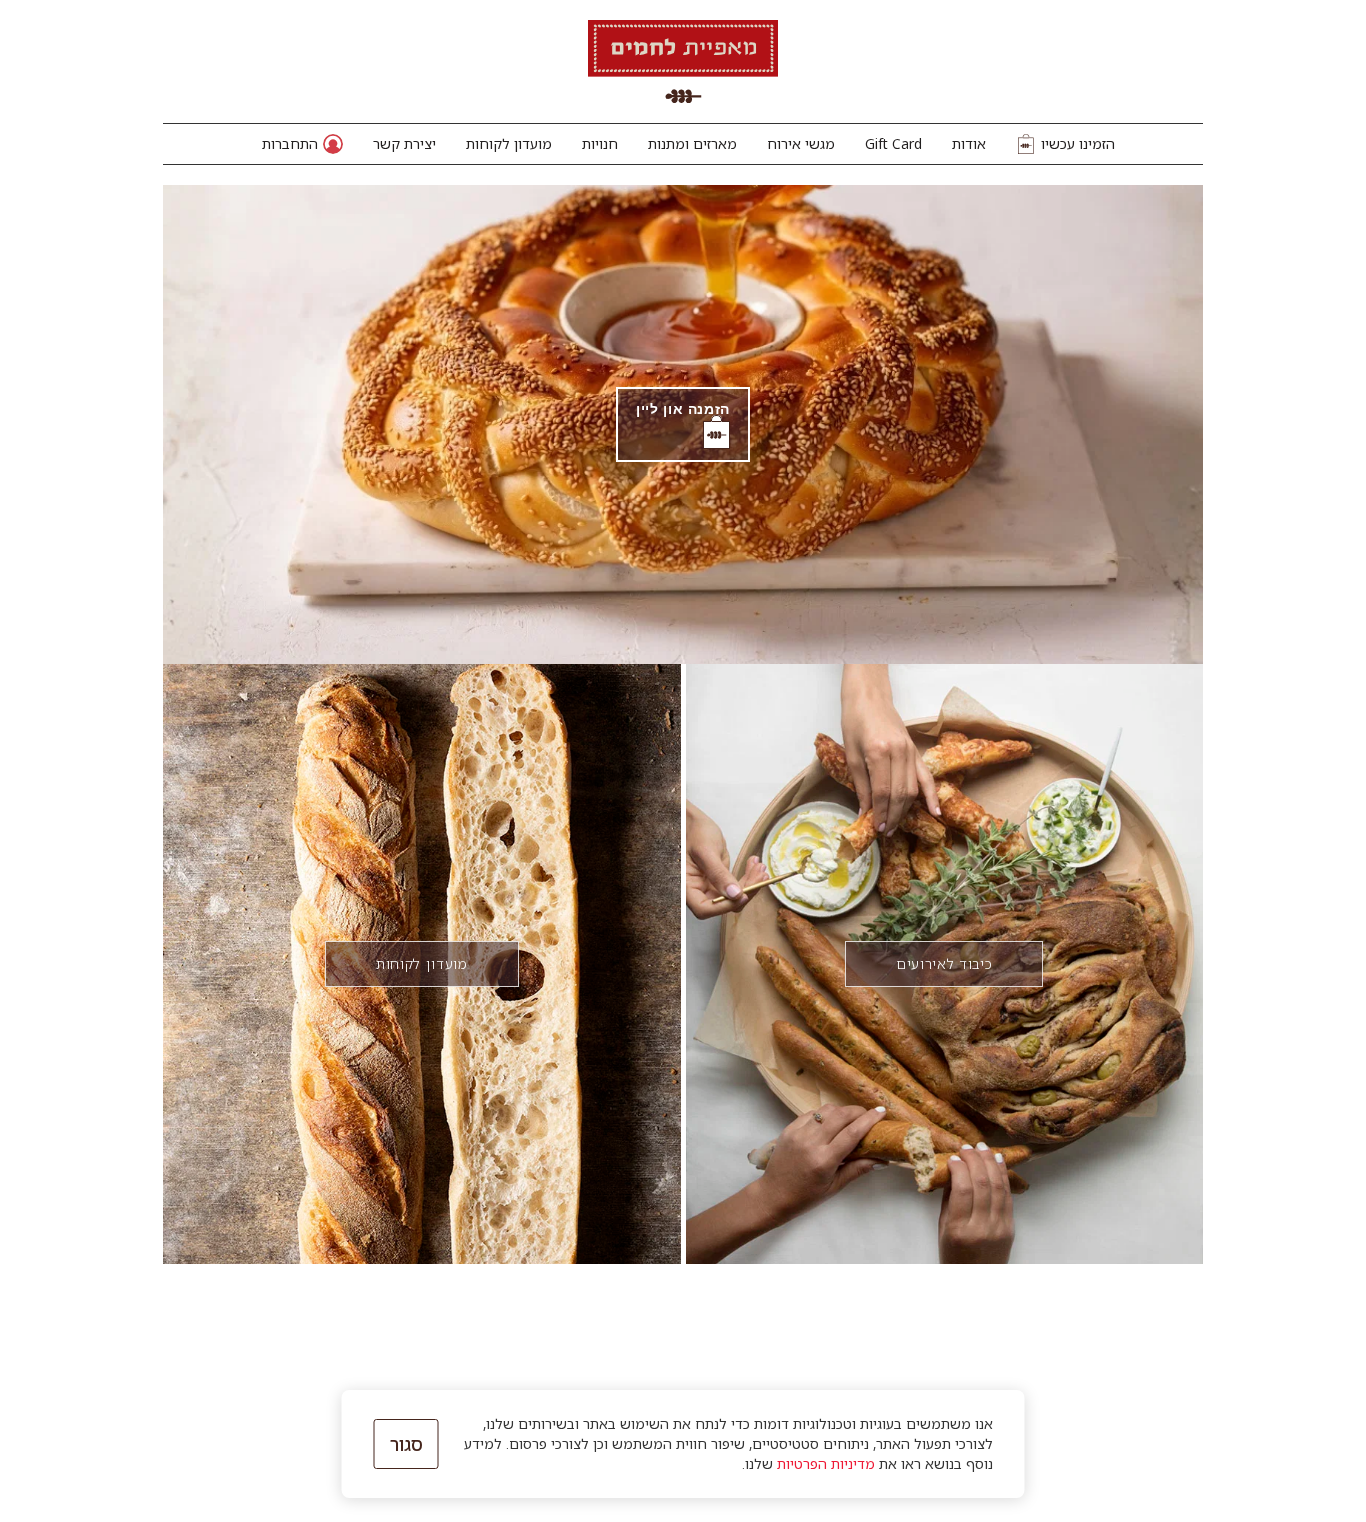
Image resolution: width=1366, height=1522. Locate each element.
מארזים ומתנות (692, 143)
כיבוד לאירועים (944, 963)
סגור (406, 1444)
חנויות (600, 143)
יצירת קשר (404, 143)
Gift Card (893, 143)
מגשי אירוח (801, 143)
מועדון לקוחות (509, 143)
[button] (302, 144)
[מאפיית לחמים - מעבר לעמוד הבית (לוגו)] (683, 61)
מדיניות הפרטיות (826, 1463)
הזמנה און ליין (683, 408)
